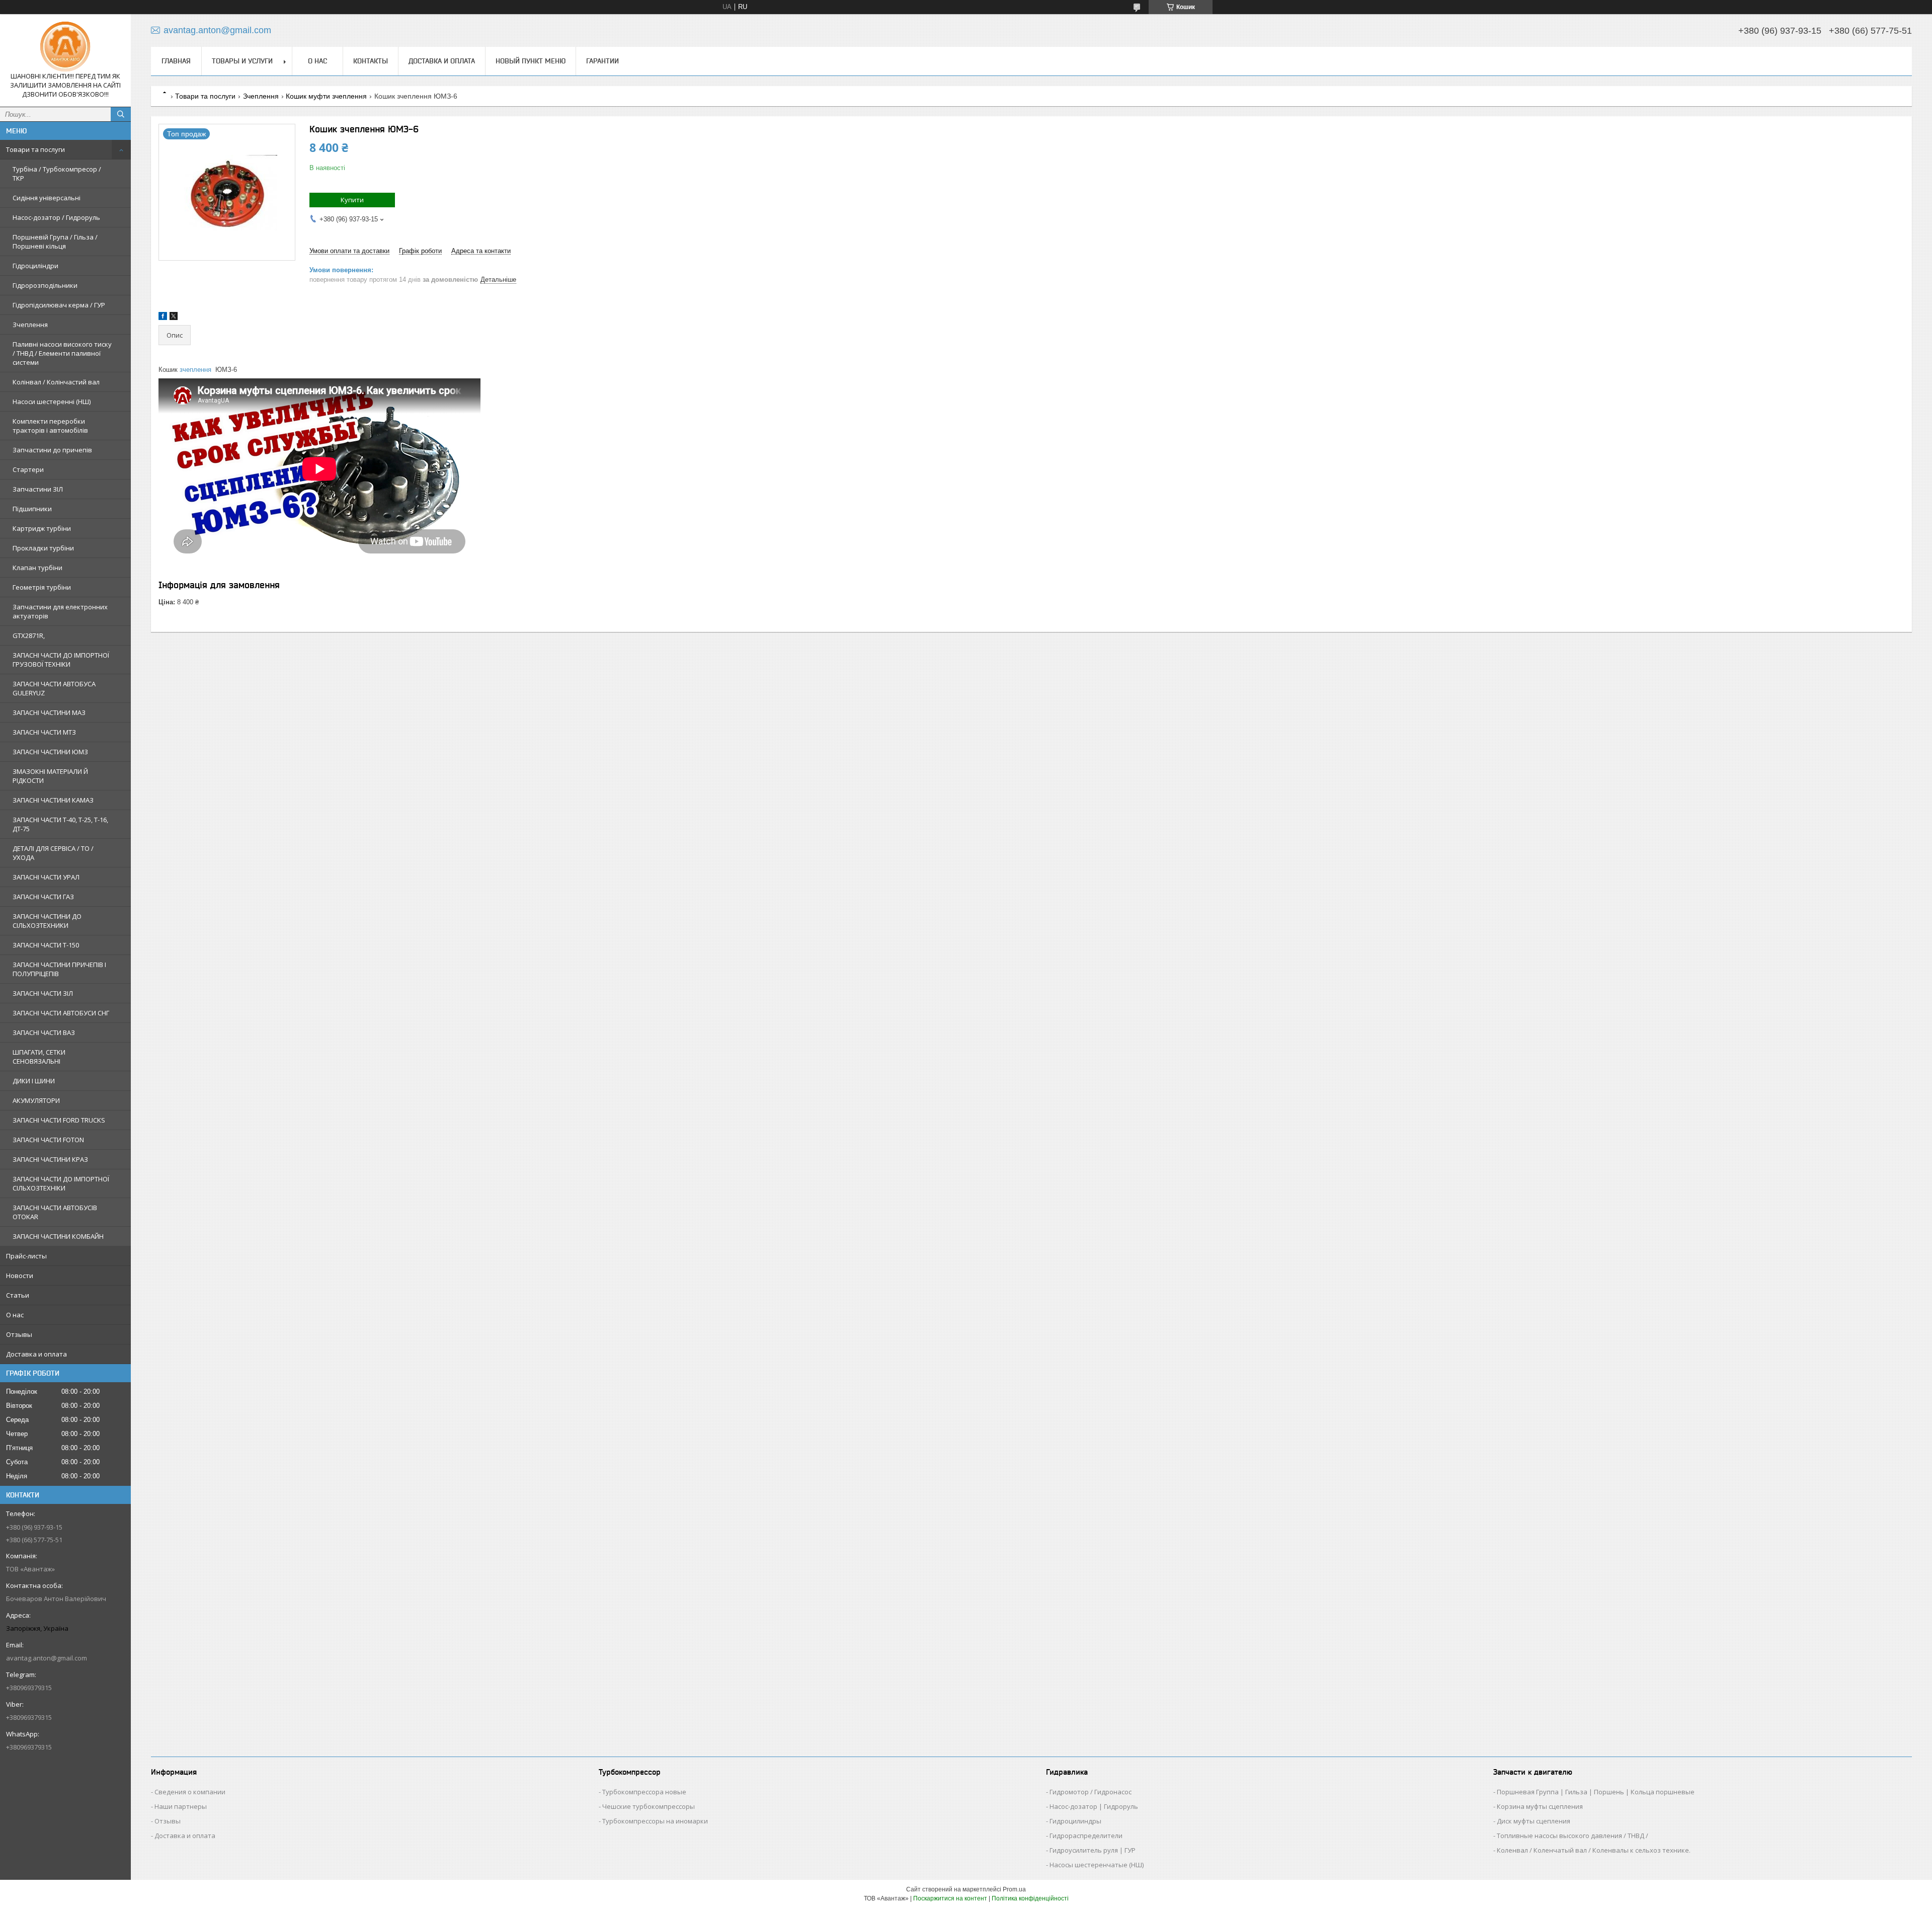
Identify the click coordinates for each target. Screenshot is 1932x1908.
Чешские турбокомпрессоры (649, 1806)
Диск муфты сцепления (1534, 1821)
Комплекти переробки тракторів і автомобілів (50, 426)
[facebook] (163, 318)
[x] (174, 318)
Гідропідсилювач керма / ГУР (59, 305)
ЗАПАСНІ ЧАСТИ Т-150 (46, 945)
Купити (352, 200)
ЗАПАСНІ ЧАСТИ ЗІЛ (43, 993)
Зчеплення (30, 325)
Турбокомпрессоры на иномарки (655, 1821)
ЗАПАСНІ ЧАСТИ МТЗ (44, 732)
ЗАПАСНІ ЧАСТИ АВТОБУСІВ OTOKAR (55, 1212)
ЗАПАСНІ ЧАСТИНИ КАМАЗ (53, 800)
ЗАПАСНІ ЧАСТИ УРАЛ (46, 877)
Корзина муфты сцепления (1540, 1806)
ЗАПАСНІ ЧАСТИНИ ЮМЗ (50, 752)
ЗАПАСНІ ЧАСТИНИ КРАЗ (50, 1159)
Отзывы (19, 1334)
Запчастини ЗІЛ (38, 489)
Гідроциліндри (35, 266)
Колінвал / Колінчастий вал (56, 382)
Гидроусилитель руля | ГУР (1093, 1850)
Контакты (371, 61)
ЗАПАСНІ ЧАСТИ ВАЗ (44, 1032)
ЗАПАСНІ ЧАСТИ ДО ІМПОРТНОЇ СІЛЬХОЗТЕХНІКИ (61, 1183)
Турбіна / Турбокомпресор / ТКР (57, 174)
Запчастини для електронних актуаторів (60, 611)
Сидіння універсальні (47, 198)
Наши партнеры (181, 1806)
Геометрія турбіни (42, 587)
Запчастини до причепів (52, 450)
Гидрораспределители (1086, 1836)
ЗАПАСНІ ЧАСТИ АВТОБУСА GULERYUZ (54, 688)
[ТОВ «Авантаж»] (65, 47)
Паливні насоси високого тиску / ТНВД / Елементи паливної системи (62, 353)
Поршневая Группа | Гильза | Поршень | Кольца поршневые (1596, 1792)
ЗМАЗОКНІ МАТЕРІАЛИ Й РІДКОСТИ (50, 776)
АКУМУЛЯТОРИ (36, 1100)
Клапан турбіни (37, 568)
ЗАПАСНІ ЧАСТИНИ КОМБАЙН (58, 1236)
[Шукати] (121, 114)
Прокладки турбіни (43, 548)
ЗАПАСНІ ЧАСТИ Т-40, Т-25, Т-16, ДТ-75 (60, 824)
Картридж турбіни (42, 528)
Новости (20, 1276)
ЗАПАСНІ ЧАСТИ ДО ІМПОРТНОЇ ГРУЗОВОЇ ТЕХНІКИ (61, 660)
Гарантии (602, 61)
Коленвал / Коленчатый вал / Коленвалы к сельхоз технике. (1594, 1850)
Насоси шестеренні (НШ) (52, 402)
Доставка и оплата (36, 1354)
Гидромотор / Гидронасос (1091, 1792)
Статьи (18, 1295)
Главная (176, 61)
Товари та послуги (35, 149)
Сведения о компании (190, 1792)
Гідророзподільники (45, 285)
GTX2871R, (29, 635)
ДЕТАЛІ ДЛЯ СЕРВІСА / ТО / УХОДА (53, 853)
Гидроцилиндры (1075, 1821)
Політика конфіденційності (1030, 1898)
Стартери (28, 469)
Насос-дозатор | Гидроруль (1094, 1806)
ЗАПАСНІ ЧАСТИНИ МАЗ (49, 712)
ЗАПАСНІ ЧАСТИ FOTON (48, 1140)
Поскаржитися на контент (950, 1898)
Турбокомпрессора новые (644, 1792)
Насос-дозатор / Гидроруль (56, 217)
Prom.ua (1014, 1889)
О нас (15, 1315)
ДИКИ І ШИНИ (34, 1081)
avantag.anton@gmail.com (47, 1658)
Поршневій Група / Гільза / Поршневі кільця (55, 242)
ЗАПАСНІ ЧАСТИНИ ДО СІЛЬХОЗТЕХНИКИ (47, 921)
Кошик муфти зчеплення (326, 96)
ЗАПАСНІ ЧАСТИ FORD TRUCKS (59, 1120)
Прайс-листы (26, 1256)
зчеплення (195, 370)
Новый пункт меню (531, 61)
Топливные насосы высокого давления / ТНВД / (1573, 1836)
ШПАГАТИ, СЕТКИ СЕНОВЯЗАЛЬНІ (39, 1057)
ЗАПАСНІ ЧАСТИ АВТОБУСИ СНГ (61, 1013)
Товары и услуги (242, 61)
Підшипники (32, 509)
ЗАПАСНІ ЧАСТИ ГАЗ (43, 897)
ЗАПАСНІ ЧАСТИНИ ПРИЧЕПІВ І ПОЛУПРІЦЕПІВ (59, 969)
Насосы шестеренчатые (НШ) (1097, 1865)
